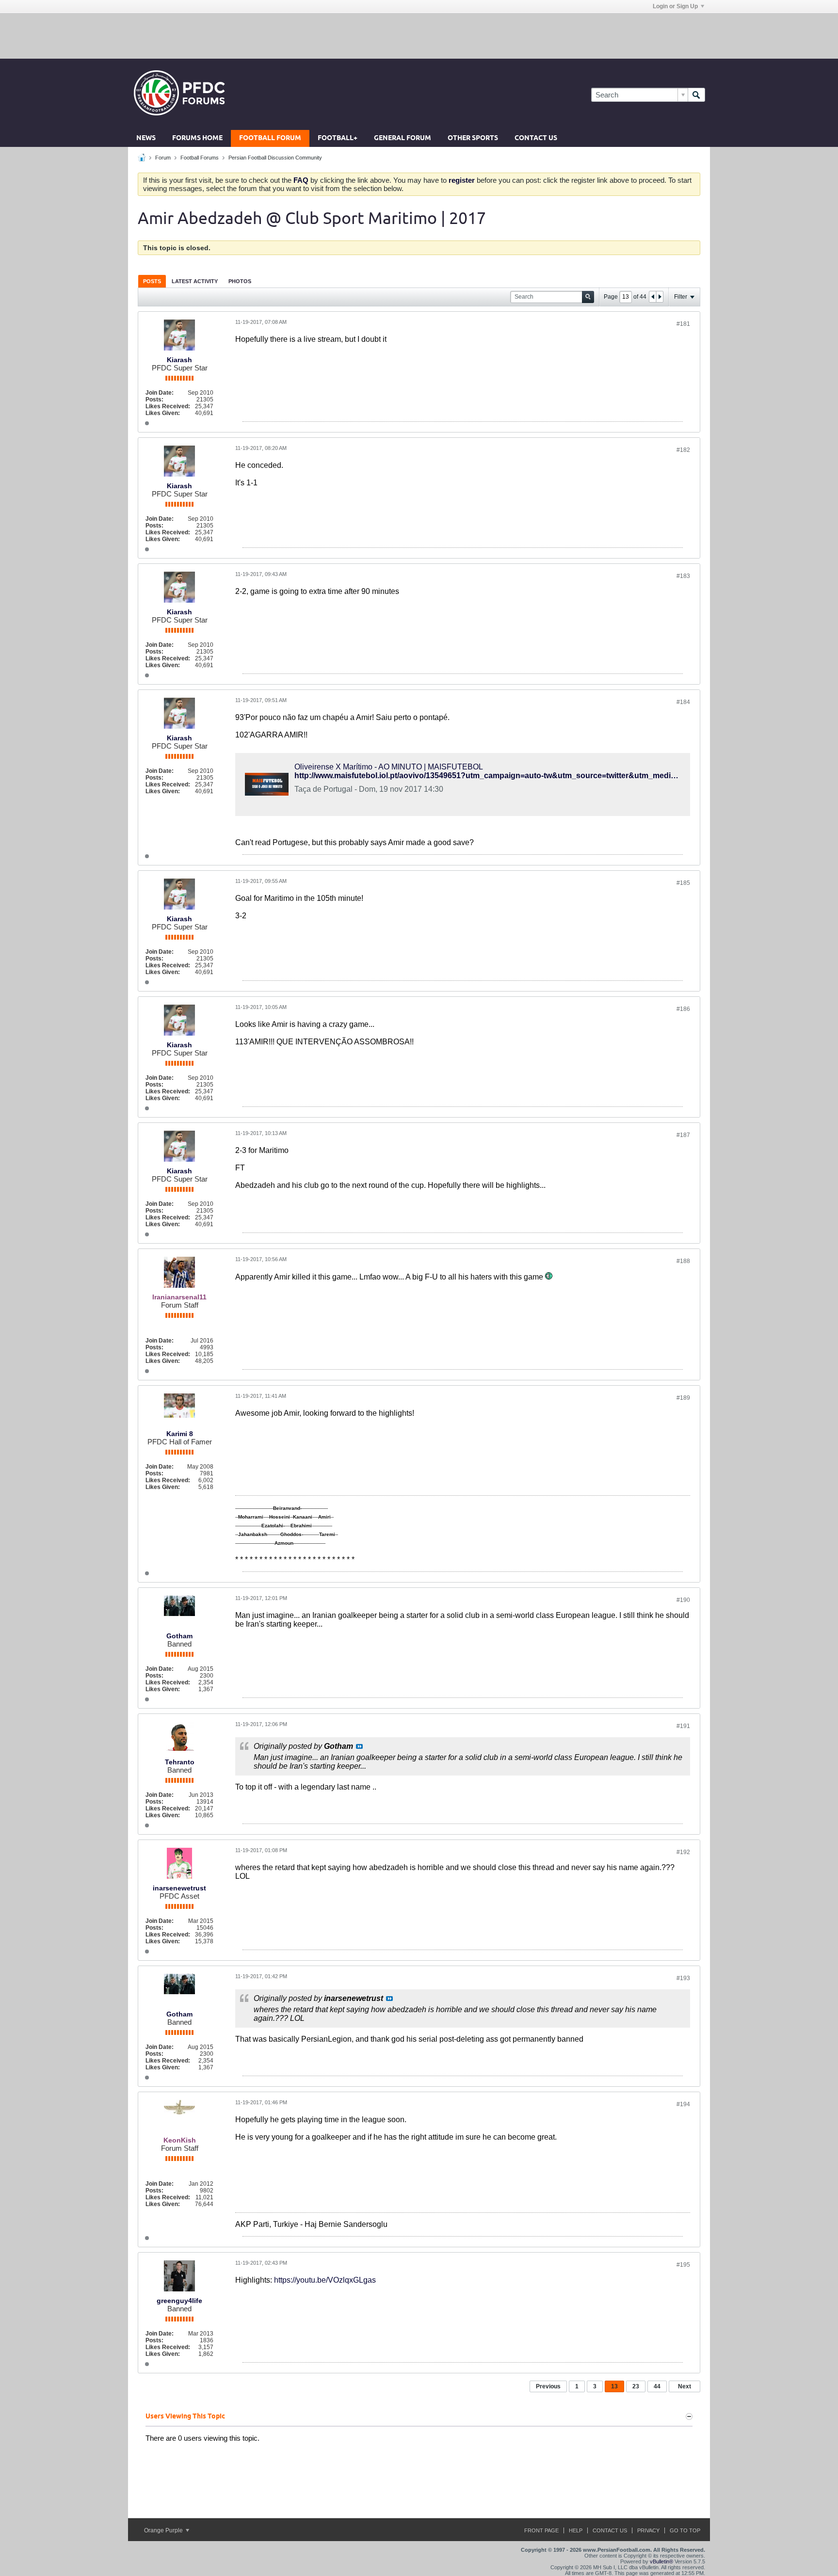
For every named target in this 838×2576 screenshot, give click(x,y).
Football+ (338, 138)
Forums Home (197, 138)
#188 (683, 1261)
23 (636, 2386)
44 (657, 2386)
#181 (683, 324)
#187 (683, 1135)
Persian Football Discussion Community (275, 158)
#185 (683, 883)
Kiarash (179, 360)
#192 (683, 1852)
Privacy (648, 2530)
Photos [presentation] (240, 281)
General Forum (403, 138)
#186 (683, 1009)
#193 (683, 1978)
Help (576, 2530)
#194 (683, 2104)
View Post (359, 1746)
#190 (683, 1600)
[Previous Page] (653, 297)
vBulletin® (661, 2561)
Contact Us (536, 138)
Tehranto (180, 1762)
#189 (683, 1398)
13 (614, 2386)
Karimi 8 (180, 1434)
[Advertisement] (419, 35)
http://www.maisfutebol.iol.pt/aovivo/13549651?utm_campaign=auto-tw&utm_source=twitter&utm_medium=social (501, 776)
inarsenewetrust (179, 1888)
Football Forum (270, 138)
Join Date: (160, 393)
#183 (683, 576)
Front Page (541, 2530)
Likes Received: (168, 406)
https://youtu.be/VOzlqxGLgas (325, 2280)
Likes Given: (163, 413)
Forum (163, 158)
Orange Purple (164, 2530)
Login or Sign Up (675, 6)
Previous (548, 2386)
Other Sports (473, 138)
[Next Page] (660, 297)
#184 (683, 702)
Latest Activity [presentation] (195, 281)
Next (685, 2386)
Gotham (179, 1636)
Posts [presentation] (152, 281)
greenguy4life (179, 2301)
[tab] (152, 281)
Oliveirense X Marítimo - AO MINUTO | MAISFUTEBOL (389, 767)
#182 (683, 450)
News (146, 138)
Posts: (154, 400)
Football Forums (200, 158)
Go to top (685, 2530)
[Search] (696, 95)
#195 (683, 2265)
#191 (683, 1726)
